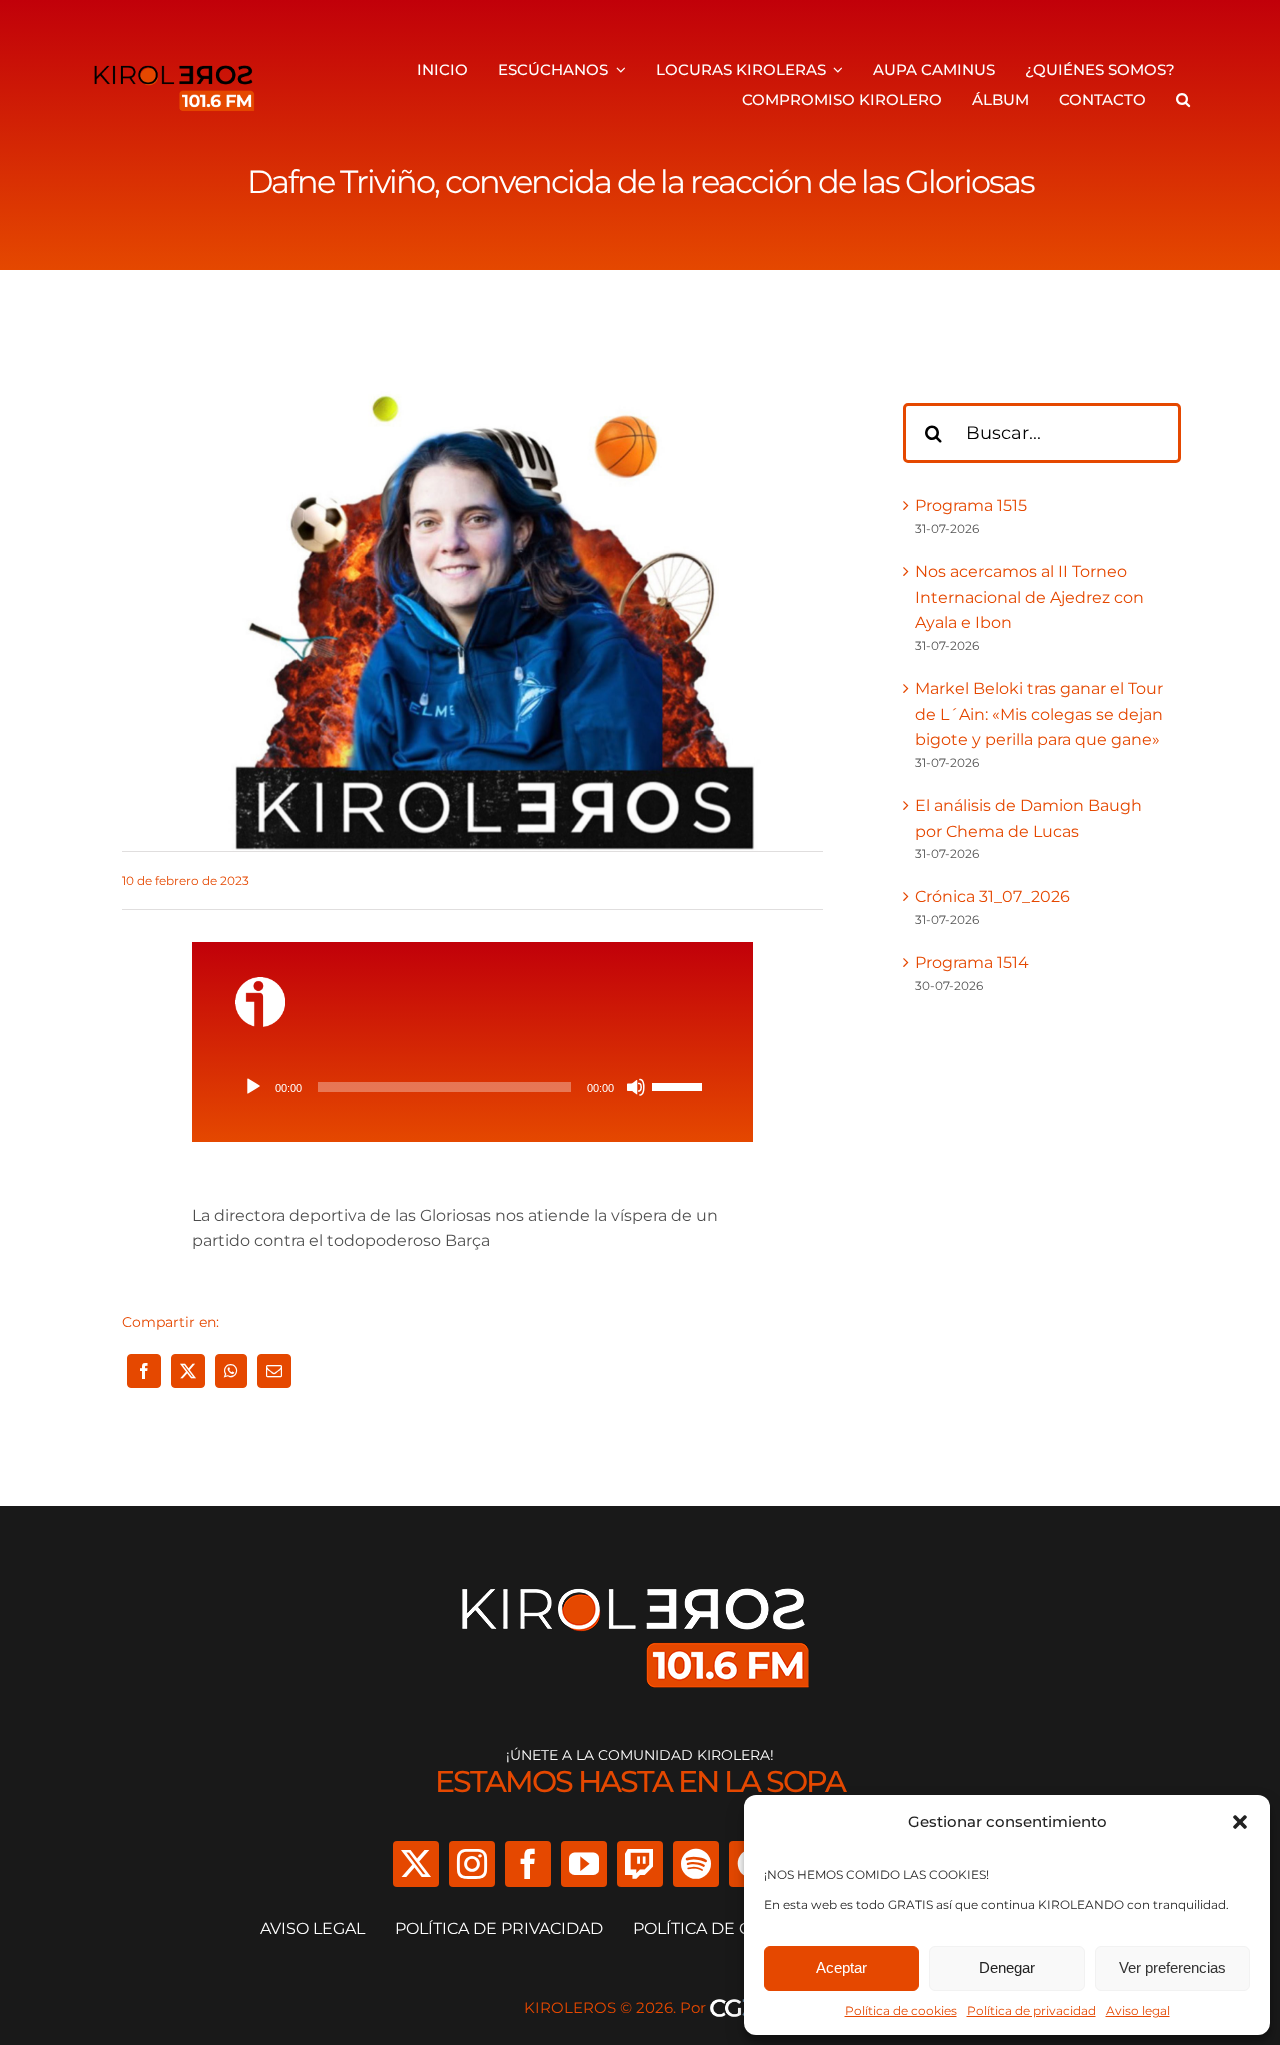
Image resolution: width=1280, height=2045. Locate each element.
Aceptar (841, 1967)
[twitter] (416, 1864)
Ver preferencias (1172, 1967)
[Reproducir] (253, 1087)
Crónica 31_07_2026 (992, 896)
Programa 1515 (971, 505)
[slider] (680, 1085)
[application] (472, 1087)
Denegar (1007, 1967)
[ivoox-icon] (260, 984)
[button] (1240, 1822)
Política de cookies (901, 2010)
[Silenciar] (636, 1087)
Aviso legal (1138, 2010)
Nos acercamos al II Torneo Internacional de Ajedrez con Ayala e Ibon (1029, 597)
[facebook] (528, 1864)
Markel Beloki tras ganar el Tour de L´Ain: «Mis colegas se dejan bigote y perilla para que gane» (1039, 714)
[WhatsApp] (231, 1371)
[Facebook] (144, 1371)
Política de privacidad (1031, 2010)
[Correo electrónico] (274, 1371)
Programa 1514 (972, 962)
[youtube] (584, 1864)
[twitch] (640, 1864)
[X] (188, 1371)
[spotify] (696, 1864)
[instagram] (472, 1864)
